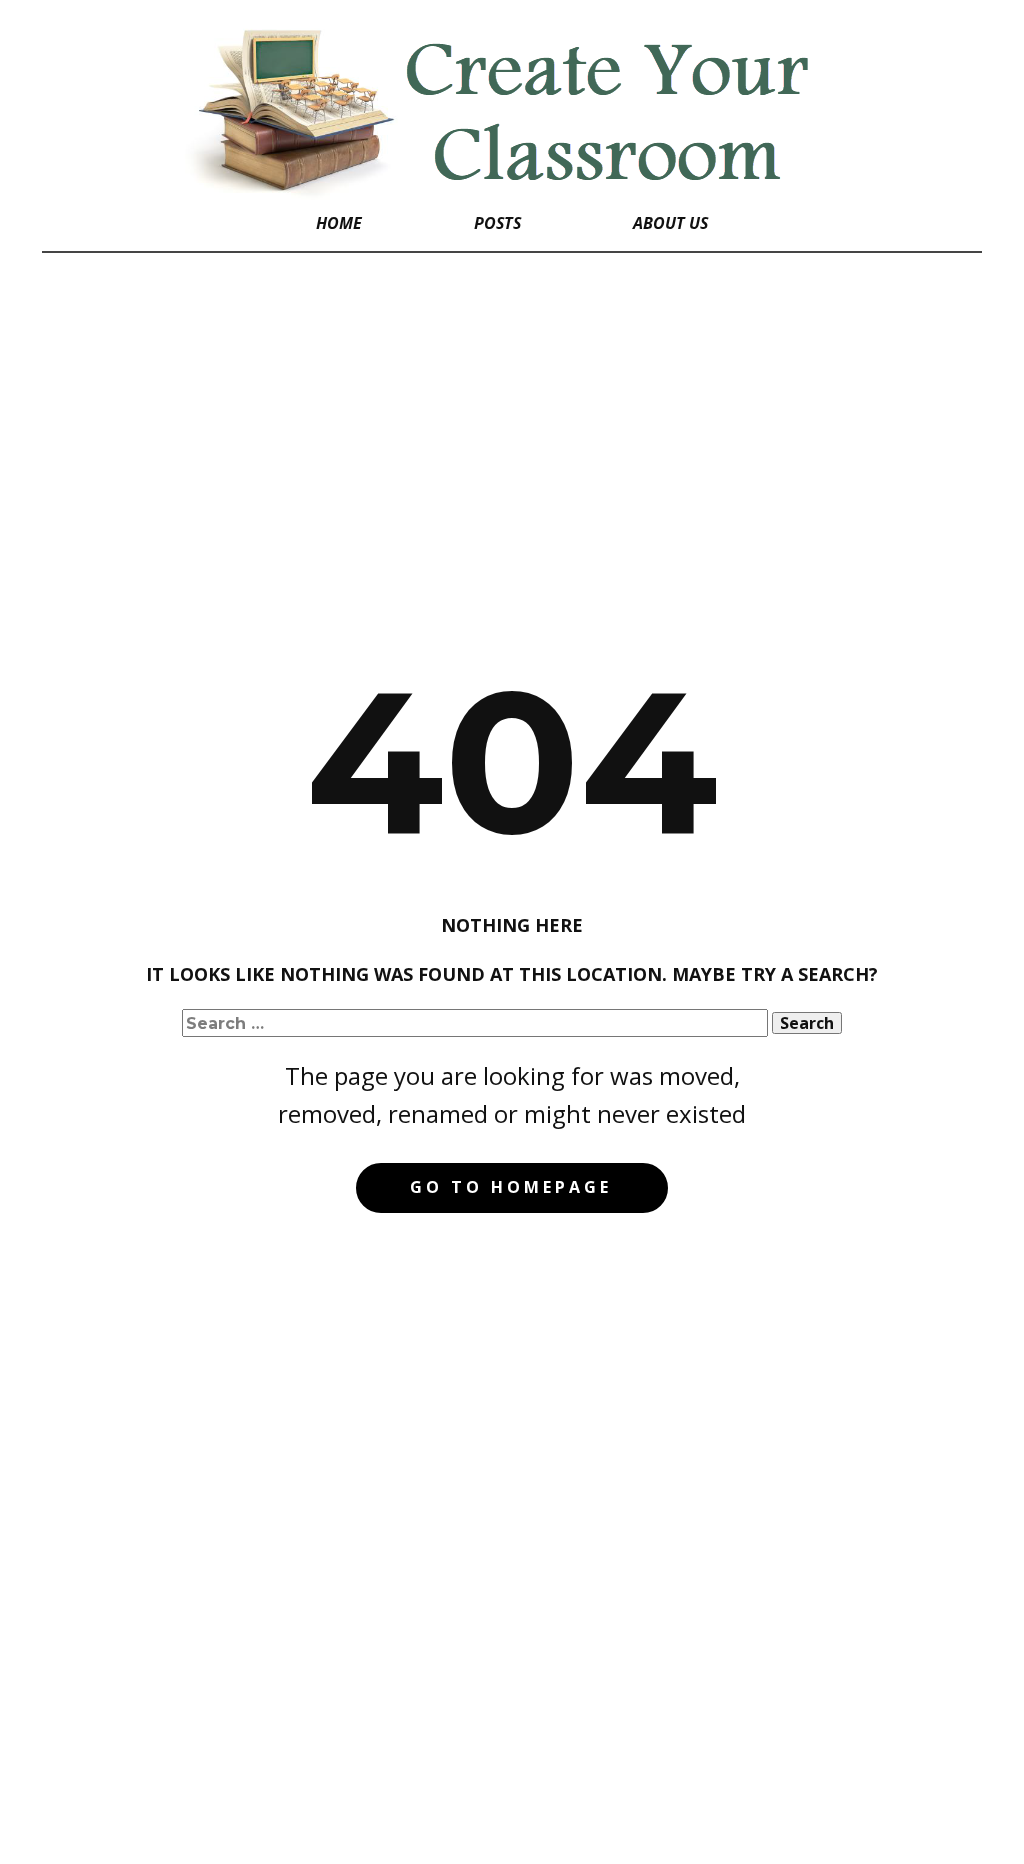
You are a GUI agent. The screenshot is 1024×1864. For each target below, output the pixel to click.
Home (339, 223)
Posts (497, 223)
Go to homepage (511, 1187)
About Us (670, 223)
